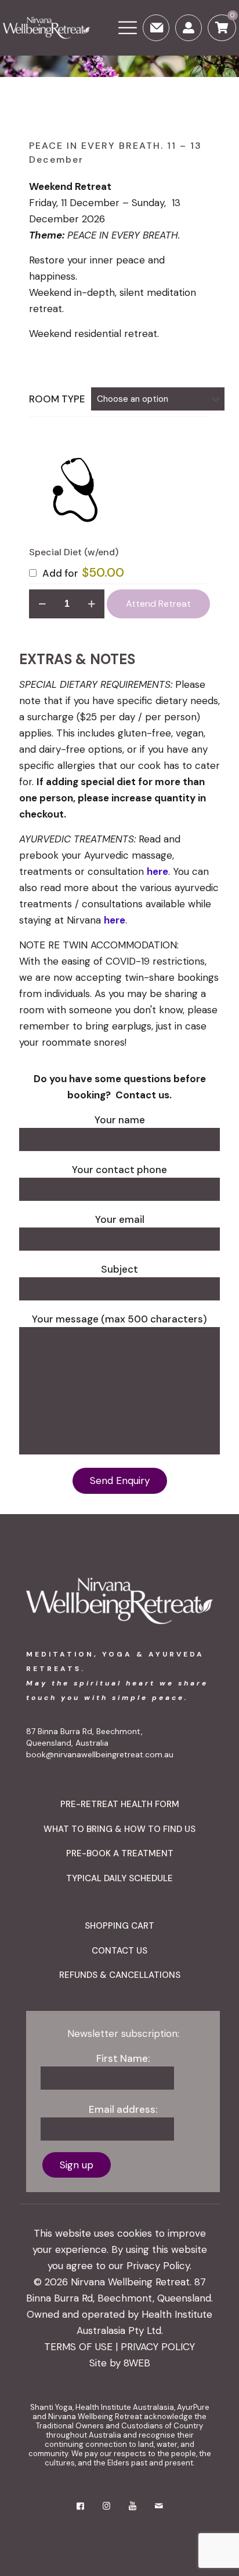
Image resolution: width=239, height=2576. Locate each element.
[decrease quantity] (42, 604)
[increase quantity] (91, 604)
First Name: (123, 2058)
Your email (120, 1219)
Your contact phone (119, 1170)
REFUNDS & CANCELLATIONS (120, 1975)
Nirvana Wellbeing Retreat (130, 2282)
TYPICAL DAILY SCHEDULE (119, 1878)
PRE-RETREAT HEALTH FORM (120, 1804)
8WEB (137, 2363)
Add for (82, 573)
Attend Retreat (158, 604)
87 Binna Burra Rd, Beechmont (84, 1731)
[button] (74, 490)
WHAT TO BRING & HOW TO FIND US (119, 1829)
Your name (120, 1120)
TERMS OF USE (78, 2347)
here (157, 871)
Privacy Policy (158, 2266)
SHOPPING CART (119, 1926)
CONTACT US (119, 1951)
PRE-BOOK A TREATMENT (120, 1853)
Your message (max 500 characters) (119, 1319)
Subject (119, 1269)
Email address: (123, 2109)
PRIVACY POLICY (158, 2347)
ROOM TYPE (57, 399)
